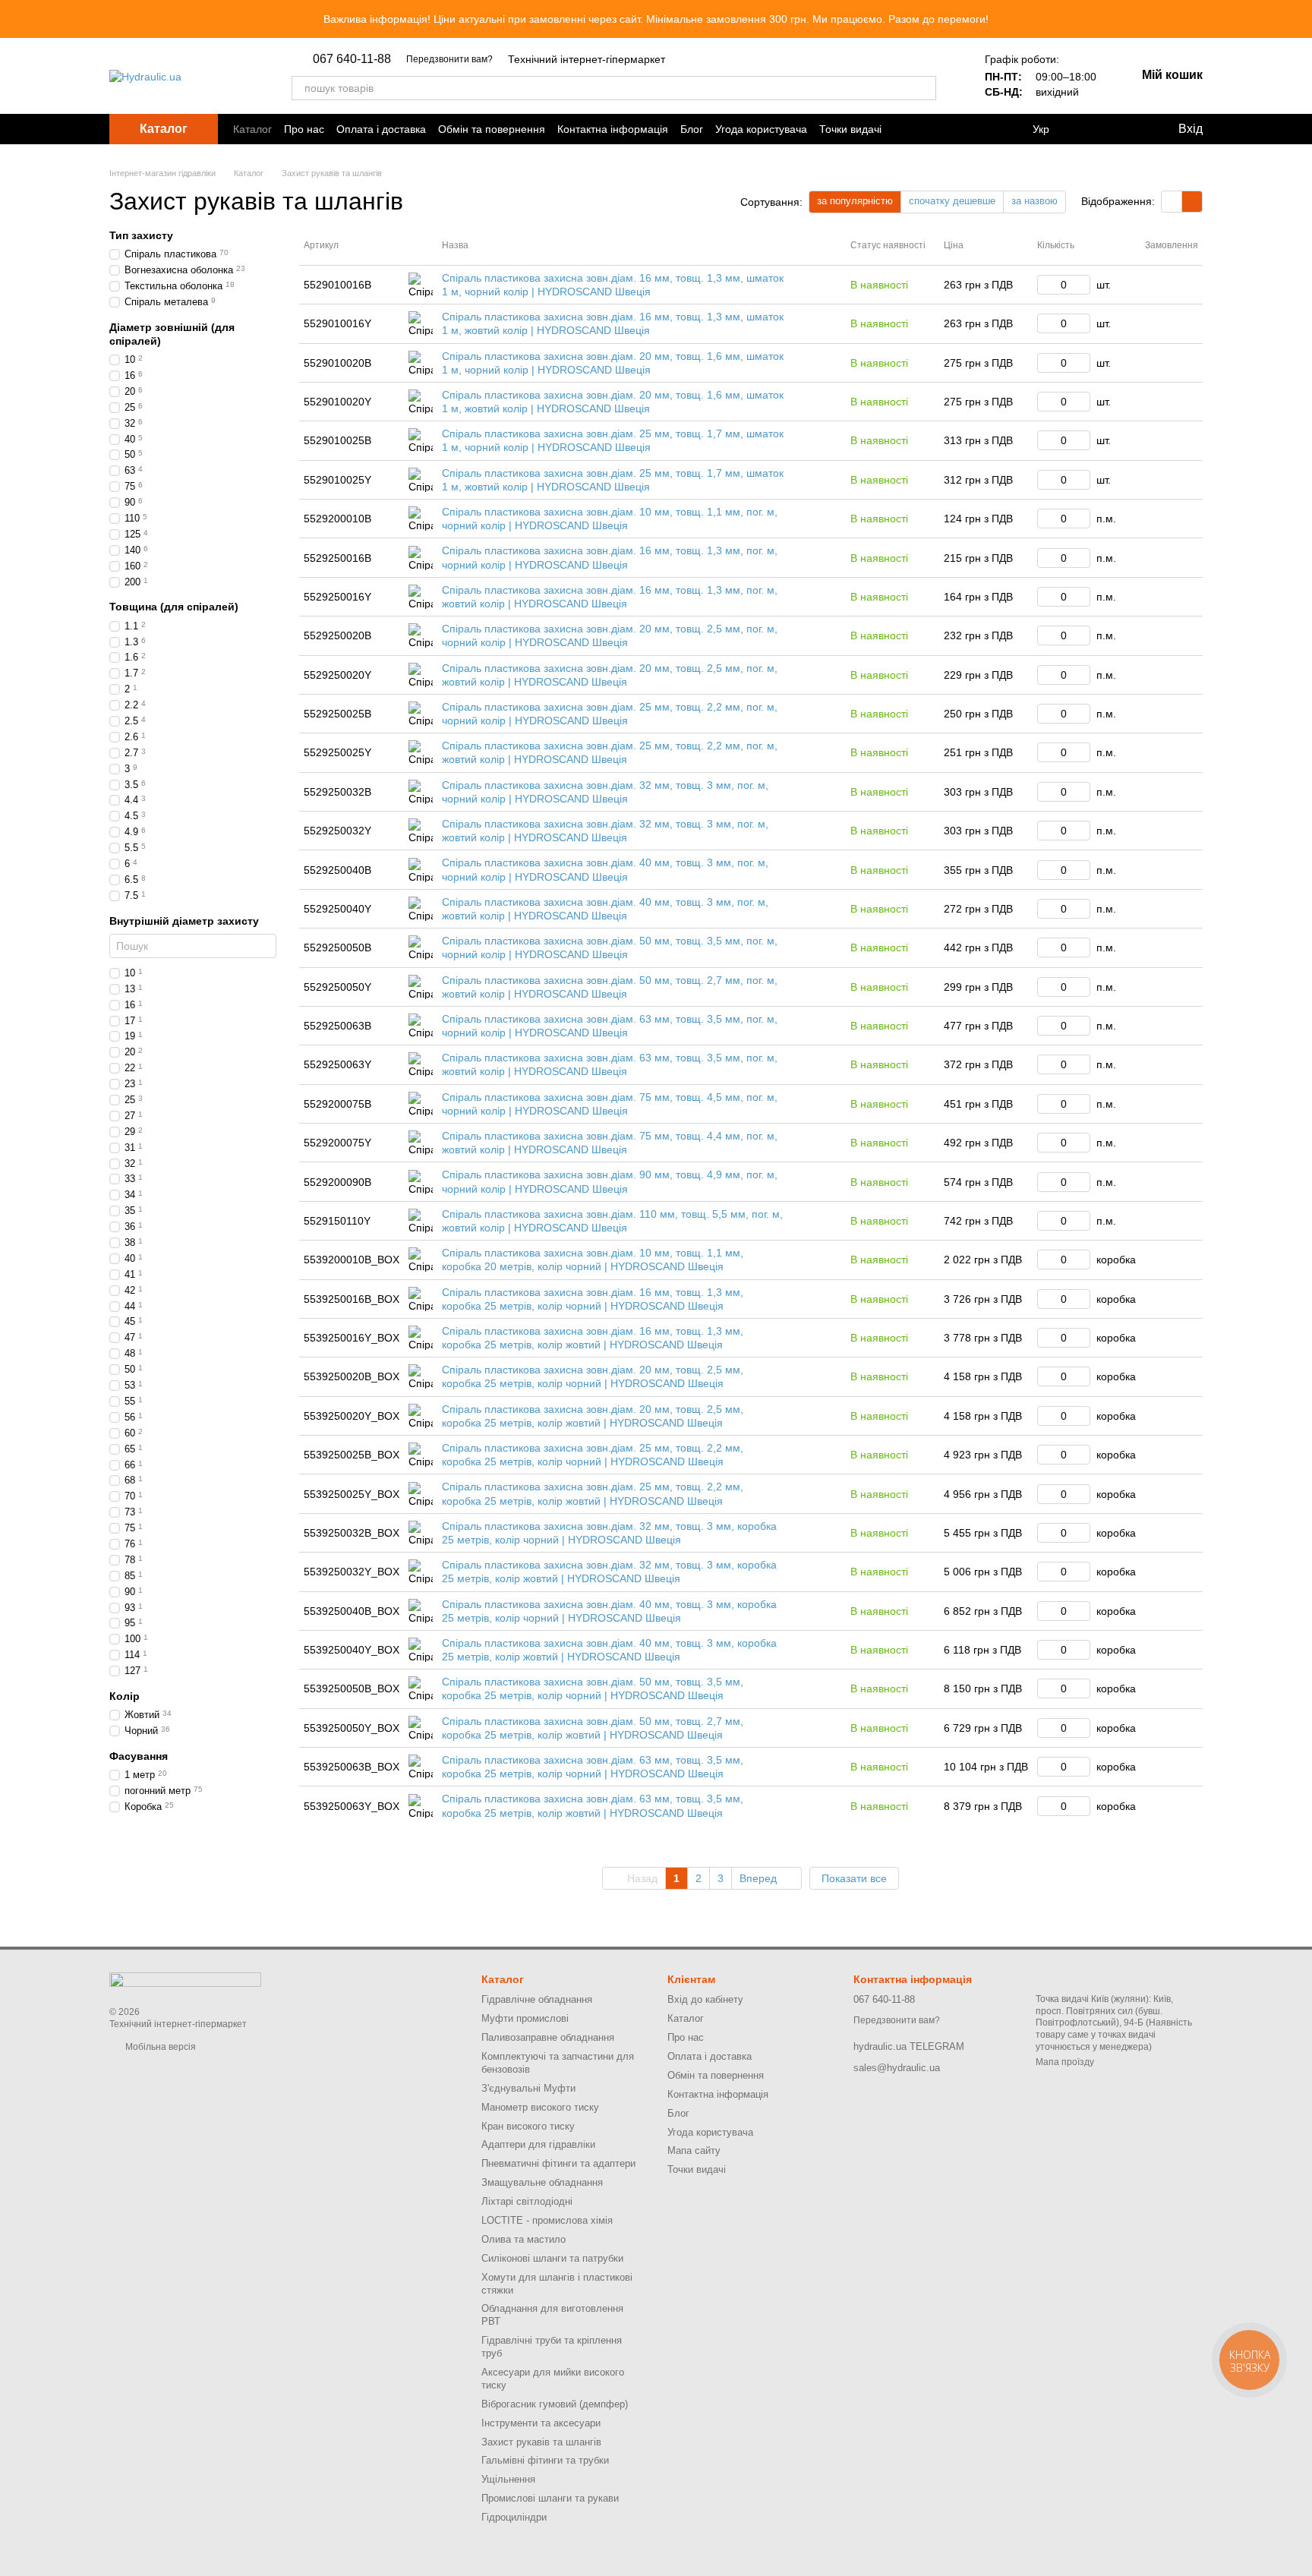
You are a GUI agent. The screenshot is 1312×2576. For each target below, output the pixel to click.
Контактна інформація (613, 129)
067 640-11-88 (352, 59)
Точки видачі (850, 129)
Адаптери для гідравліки (538, 2144)
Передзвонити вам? (449, 59)
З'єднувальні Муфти (528, 2088)
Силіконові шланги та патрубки (552, 2258)
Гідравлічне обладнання (537, 1999)
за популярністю (855, 201)
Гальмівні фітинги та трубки (545, 2460)
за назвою (1034, 201)
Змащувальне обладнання (542, 2182)
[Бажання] (1130, 129)
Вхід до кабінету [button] (705, 1999)
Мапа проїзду (1065, 2062)
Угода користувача (761, 129)
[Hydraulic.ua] (185, 1979)
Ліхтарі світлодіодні (527, 2201)
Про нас (304, 129)
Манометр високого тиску (540, 2107)
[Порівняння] (1090, 129)
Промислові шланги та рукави (550, 2498)
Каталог (252, 129)
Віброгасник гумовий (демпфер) (555, 2404)
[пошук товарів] (924, 88)
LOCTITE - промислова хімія (547, 2220)
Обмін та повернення (492, 129)
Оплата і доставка (381, 129)
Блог (692, 129)
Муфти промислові (525, 2018)
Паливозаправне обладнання (548, 2037)
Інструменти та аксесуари (541, 2423)
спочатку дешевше (952, 201)
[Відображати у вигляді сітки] (1172, 202)
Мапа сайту (694, 2150)
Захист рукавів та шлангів (541, 2442)
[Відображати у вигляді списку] (1192, 202)
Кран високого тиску (528, 2126)
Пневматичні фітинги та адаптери (558, 2163)
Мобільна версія (159, 2047)
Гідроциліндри (514, 2517)
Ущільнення (508, 2479)
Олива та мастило (524, 2239)
